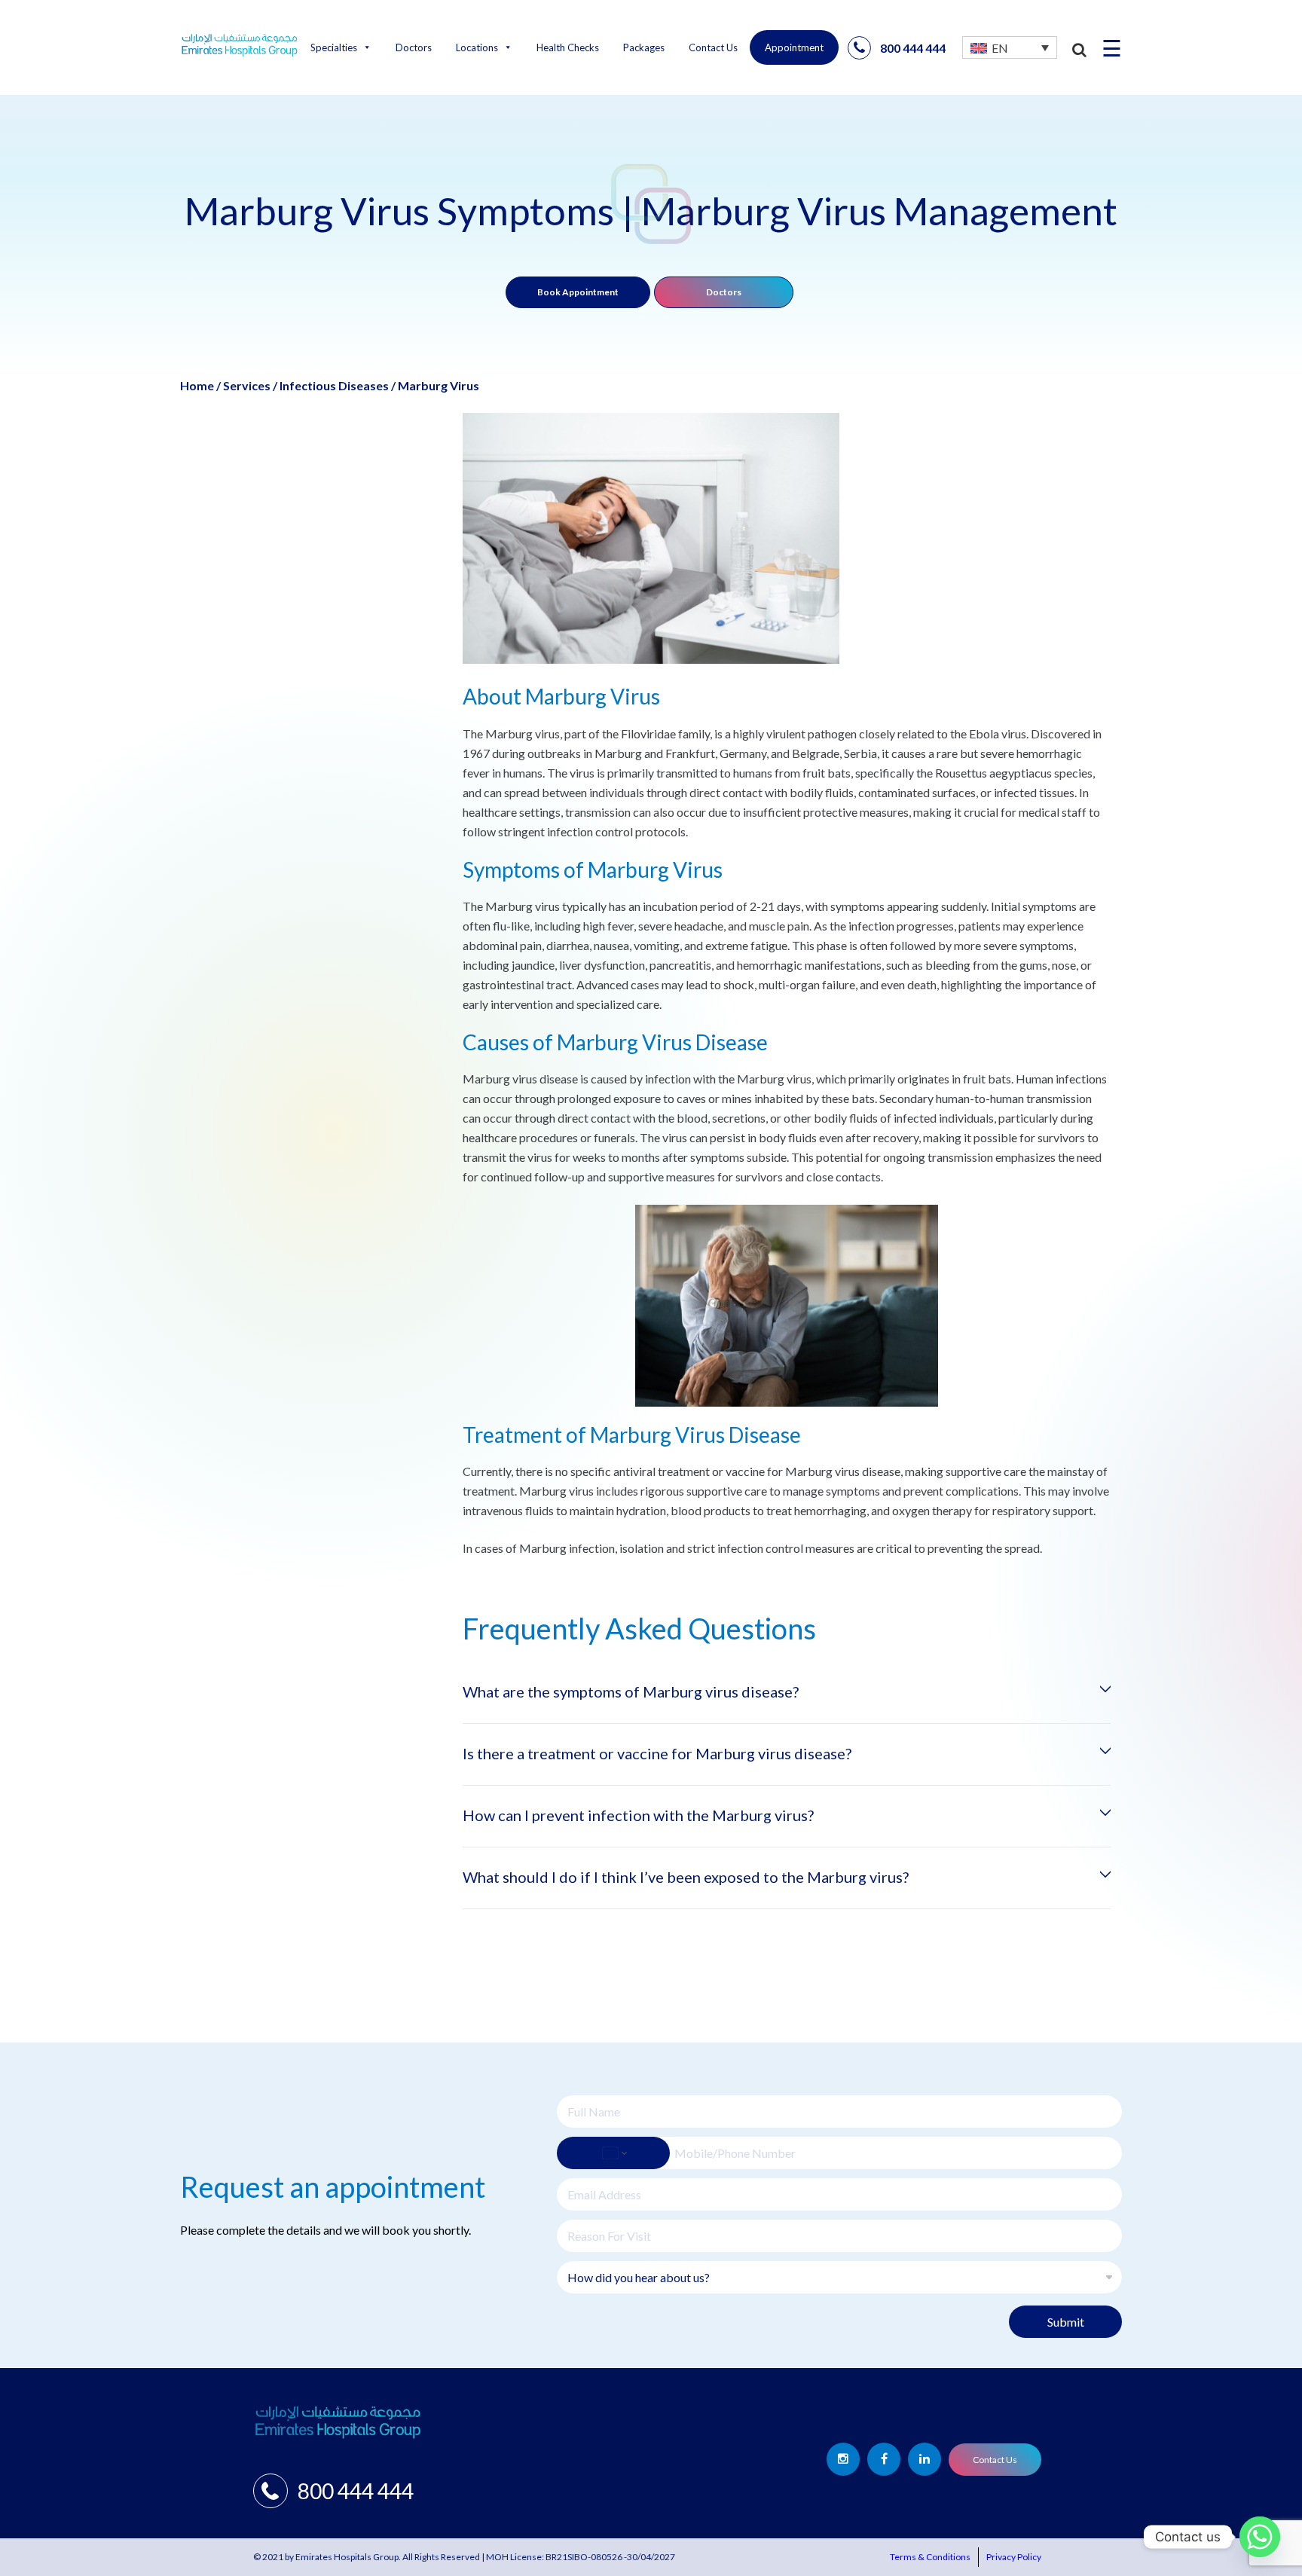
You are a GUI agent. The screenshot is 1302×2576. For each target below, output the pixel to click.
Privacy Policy (1014, 2557)
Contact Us (713, 47)
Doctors (414, 47)
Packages (644, 47)
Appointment (794, 47)
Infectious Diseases (334, 385)
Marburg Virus (439, 385)
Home (197, 385)
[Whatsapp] (1260, 2537)
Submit (1066, 2322)
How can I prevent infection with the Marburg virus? (638, 1815)
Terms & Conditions (930, 2557)
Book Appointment (578, 292)
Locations (477, 47)
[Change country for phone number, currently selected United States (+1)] (613, 2153)
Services (247, 385)
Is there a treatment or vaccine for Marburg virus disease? (657, 1753)
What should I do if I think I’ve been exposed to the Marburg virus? (686, 1877)
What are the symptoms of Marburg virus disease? (631, 1691)
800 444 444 (913, 48)
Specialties (334, 47)
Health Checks (568, 47)
